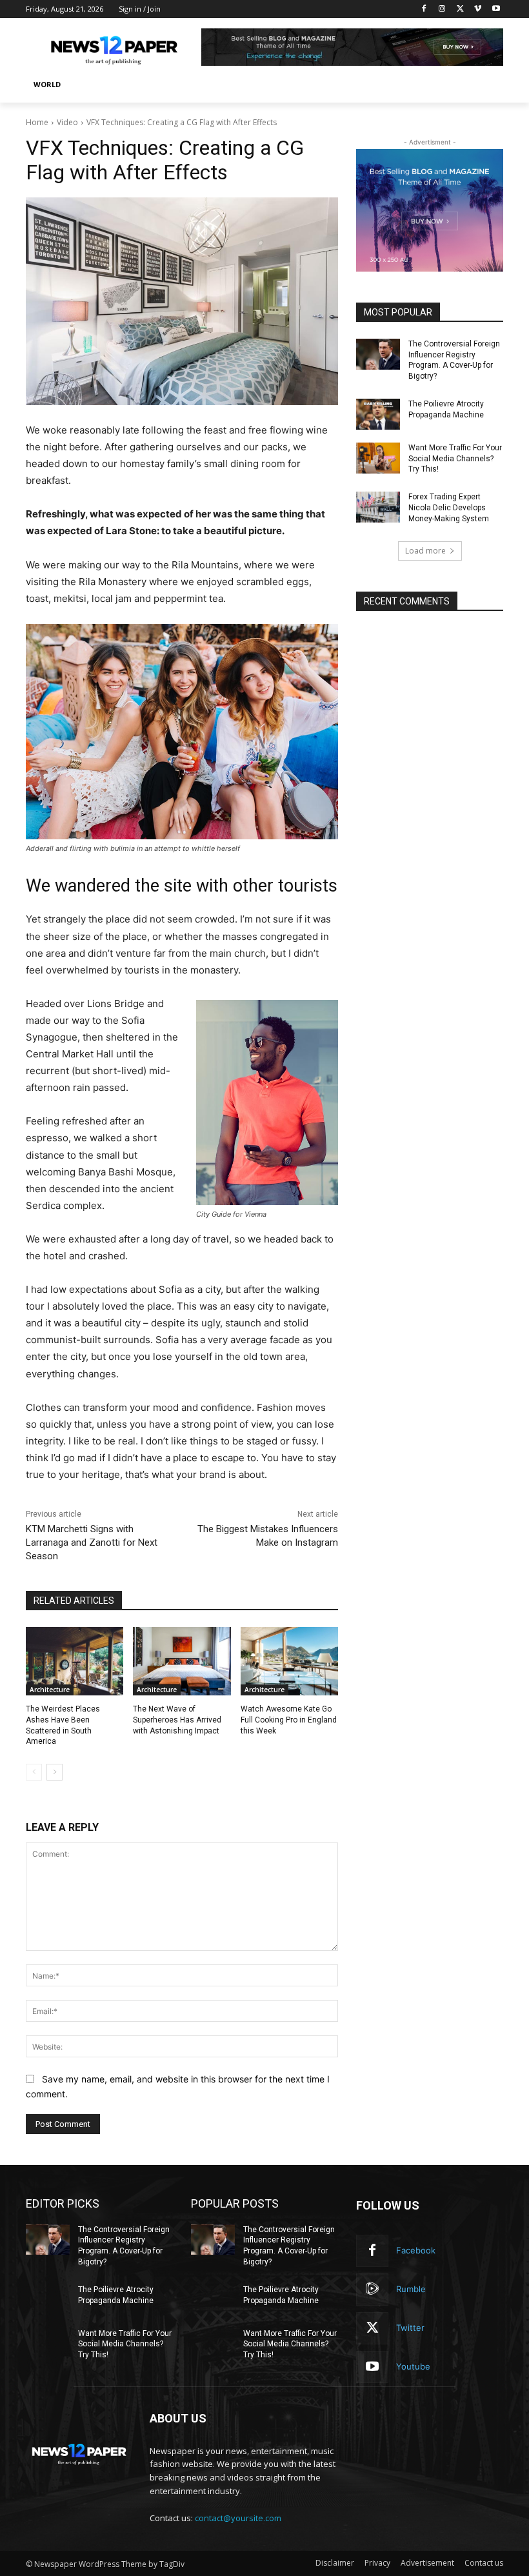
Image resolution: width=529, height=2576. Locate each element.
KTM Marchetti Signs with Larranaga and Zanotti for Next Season (92, 1543)
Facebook (416, 2250)
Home (37, 122)
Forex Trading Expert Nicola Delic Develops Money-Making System (449, 508)
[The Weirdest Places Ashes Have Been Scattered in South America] (75, 1661)
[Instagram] (442, 9)
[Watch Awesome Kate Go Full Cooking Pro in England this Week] (289, 1661)
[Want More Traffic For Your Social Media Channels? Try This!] (378, 458)
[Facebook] (424, 9)
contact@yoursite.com (238, 2518)
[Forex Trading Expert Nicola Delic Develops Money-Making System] (378, 507)
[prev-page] (34, 1772)
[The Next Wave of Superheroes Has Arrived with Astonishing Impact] (182, 1661)
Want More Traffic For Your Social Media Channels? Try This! (455, 459)
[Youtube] (496, 9)
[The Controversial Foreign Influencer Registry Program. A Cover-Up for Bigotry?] (378, 354)
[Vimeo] (478, 9)
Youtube (413, 2366)
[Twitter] (460, 9)
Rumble (411, 2289)
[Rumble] (372, 2290)
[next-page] (55, 1772)
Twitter (410, 2328)
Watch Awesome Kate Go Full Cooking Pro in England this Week (289, 1720)
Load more (425, 551)
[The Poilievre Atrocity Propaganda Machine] (378, 414)
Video (67, 122)
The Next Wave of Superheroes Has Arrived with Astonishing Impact (177, 1720)
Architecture (50, 1690)
